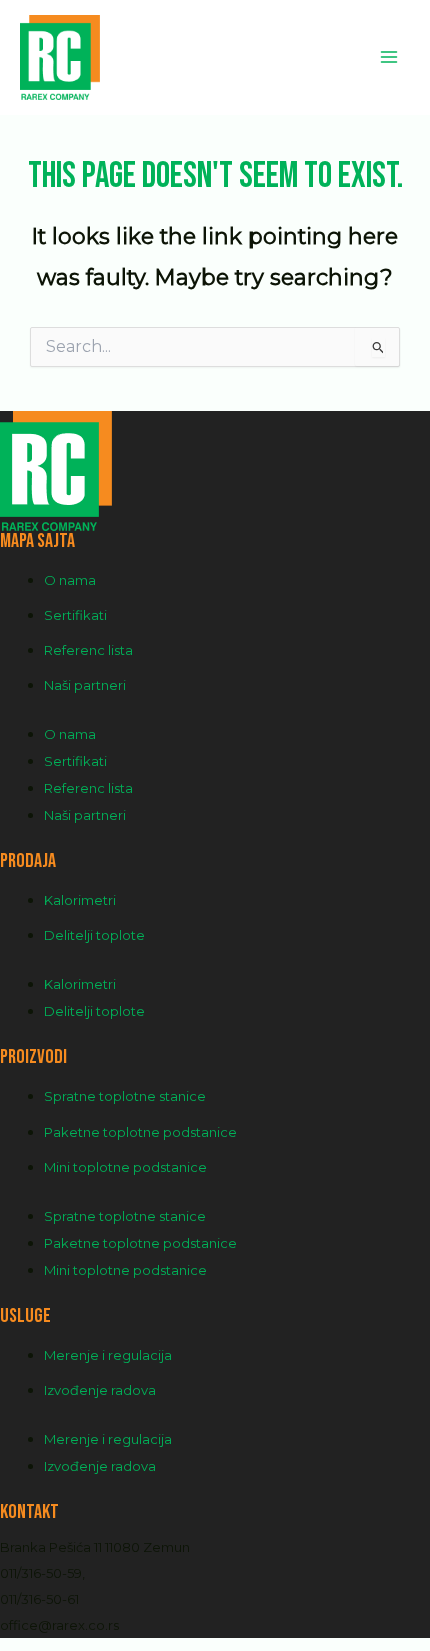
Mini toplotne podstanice (125, 1167)
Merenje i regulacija (108, 1355)
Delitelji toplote (94, 935)
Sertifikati (75, 615)
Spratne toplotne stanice (125, 1096)
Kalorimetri (80, 900)
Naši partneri (85, 685)
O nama (70, 580)
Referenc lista (88, 650)
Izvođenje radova (100, 1390)
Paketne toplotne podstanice (140, 1132)
